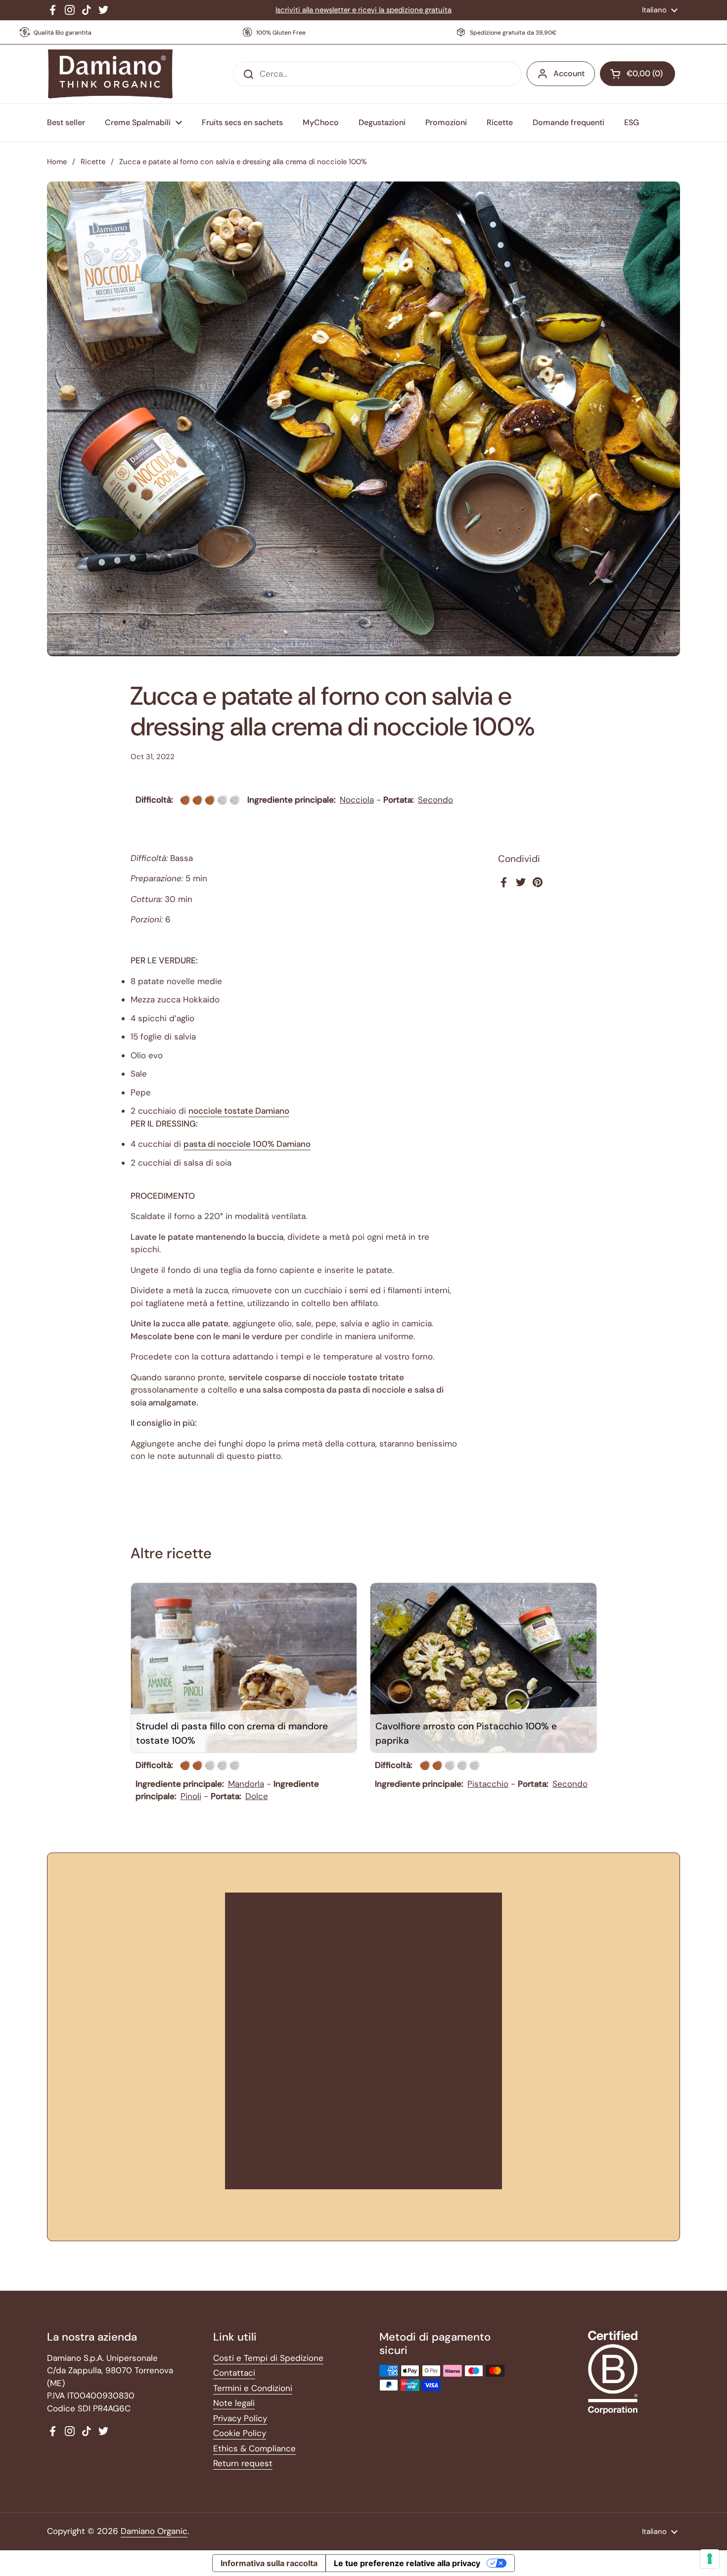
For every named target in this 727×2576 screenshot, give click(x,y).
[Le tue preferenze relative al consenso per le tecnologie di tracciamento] (710, 2559)
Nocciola (357, 800)
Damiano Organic (154, 2531)
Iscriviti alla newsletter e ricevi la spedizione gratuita (363, 10)
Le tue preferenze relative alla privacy (407, 2563)
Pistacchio (488, 1784)
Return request (243, 2463)
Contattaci (234, 2373)
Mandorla (246, 1784)
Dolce (257, 1796)
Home (57, 162)
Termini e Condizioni (253, 2388)
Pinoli (191, 1796)
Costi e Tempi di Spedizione (268, 2358)
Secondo (435, 800)
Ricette (93, 162)
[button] (637, 74)
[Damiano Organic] (110, 74)
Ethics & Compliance (254, 2448)
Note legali (234, 2403)
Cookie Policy (240, 2433)
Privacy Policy (240, 2418)
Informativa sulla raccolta (269, 2563)
